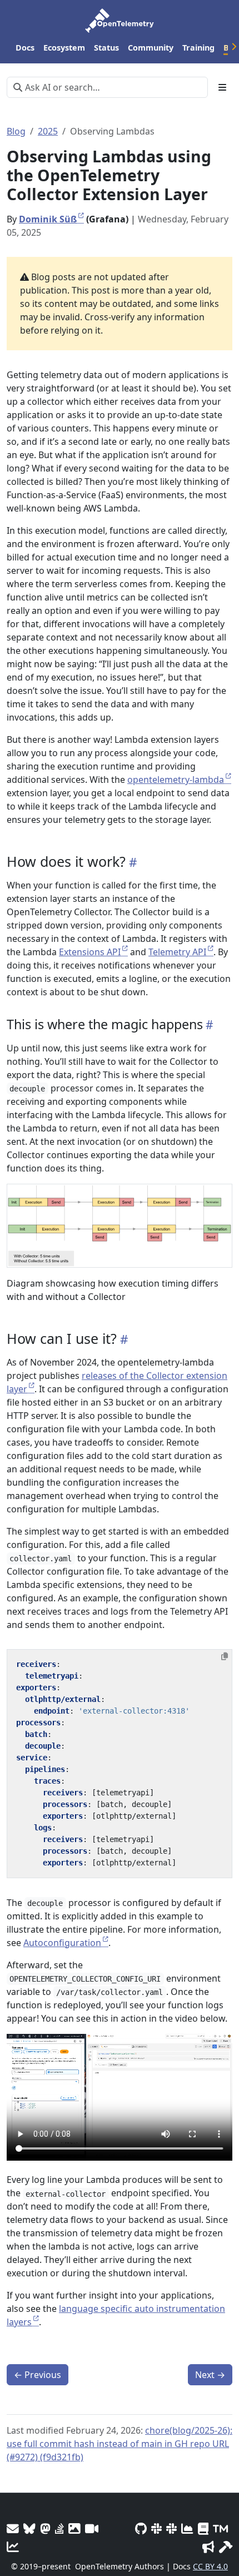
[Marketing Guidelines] (208, 2547)
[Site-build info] (226, 2547)
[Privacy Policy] (203, 2528)
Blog (16, 131)
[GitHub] (141, 2528)
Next (210, 2375)
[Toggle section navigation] (222, 87)
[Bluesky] (29, 2528)
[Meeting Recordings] (92, 2528)
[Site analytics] (13, 2547)
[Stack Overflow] (59, 2528)
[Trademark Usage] (220, 2528)
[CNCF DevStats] (187, 2528)
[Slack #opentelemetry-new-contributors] (156, 2528)
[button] (120, 1226)
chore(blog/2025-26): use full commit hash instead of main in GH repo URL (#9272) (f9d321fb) (120, 2444)
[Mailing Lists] (13, 2528)
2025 (48, 131)
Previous (38, 2375)
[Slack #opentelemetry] (171, 2528)
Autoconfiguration (62, 1943)
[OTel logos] (74, 2528)
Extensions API (90, 952)
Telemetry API (177, 952)
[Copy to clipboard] (225, 1656)
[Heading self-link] (131, 862)
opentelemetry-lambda (176, 780)
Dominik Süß (48, 219)
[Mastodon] (45, 2528)
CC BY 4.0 (210, 2566)
